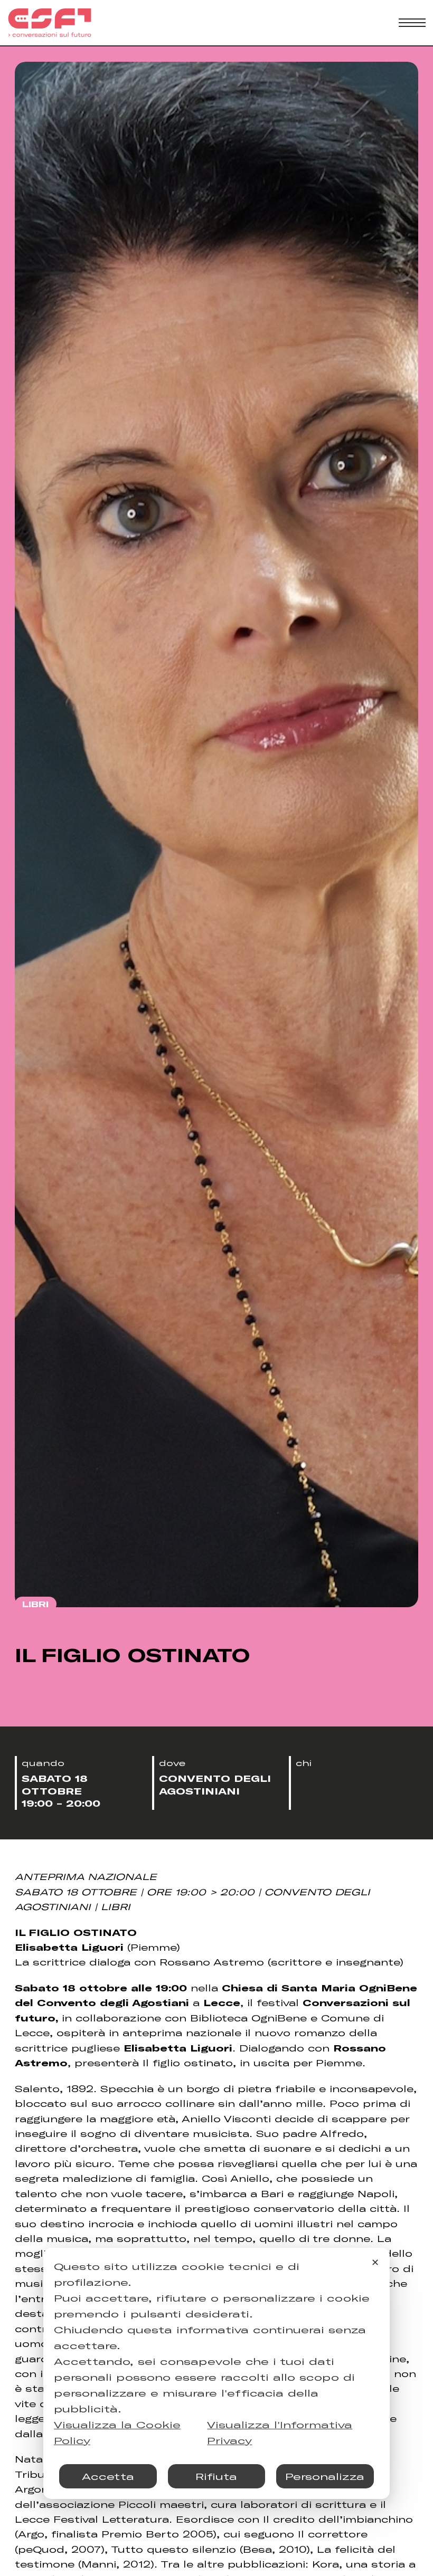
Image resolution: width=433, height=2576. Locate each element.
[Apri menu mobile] (412, 23)
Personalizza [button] (325, 2476)
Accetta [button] (108, 2476)
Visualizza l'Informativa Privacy (280, 2432)
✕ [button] (375, 2262)
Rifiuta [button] (216, 2476)
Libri (35, 1604)
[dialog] (216, 2373)
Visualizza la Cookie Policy (117, 2432)
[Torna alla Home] (50, 23)
